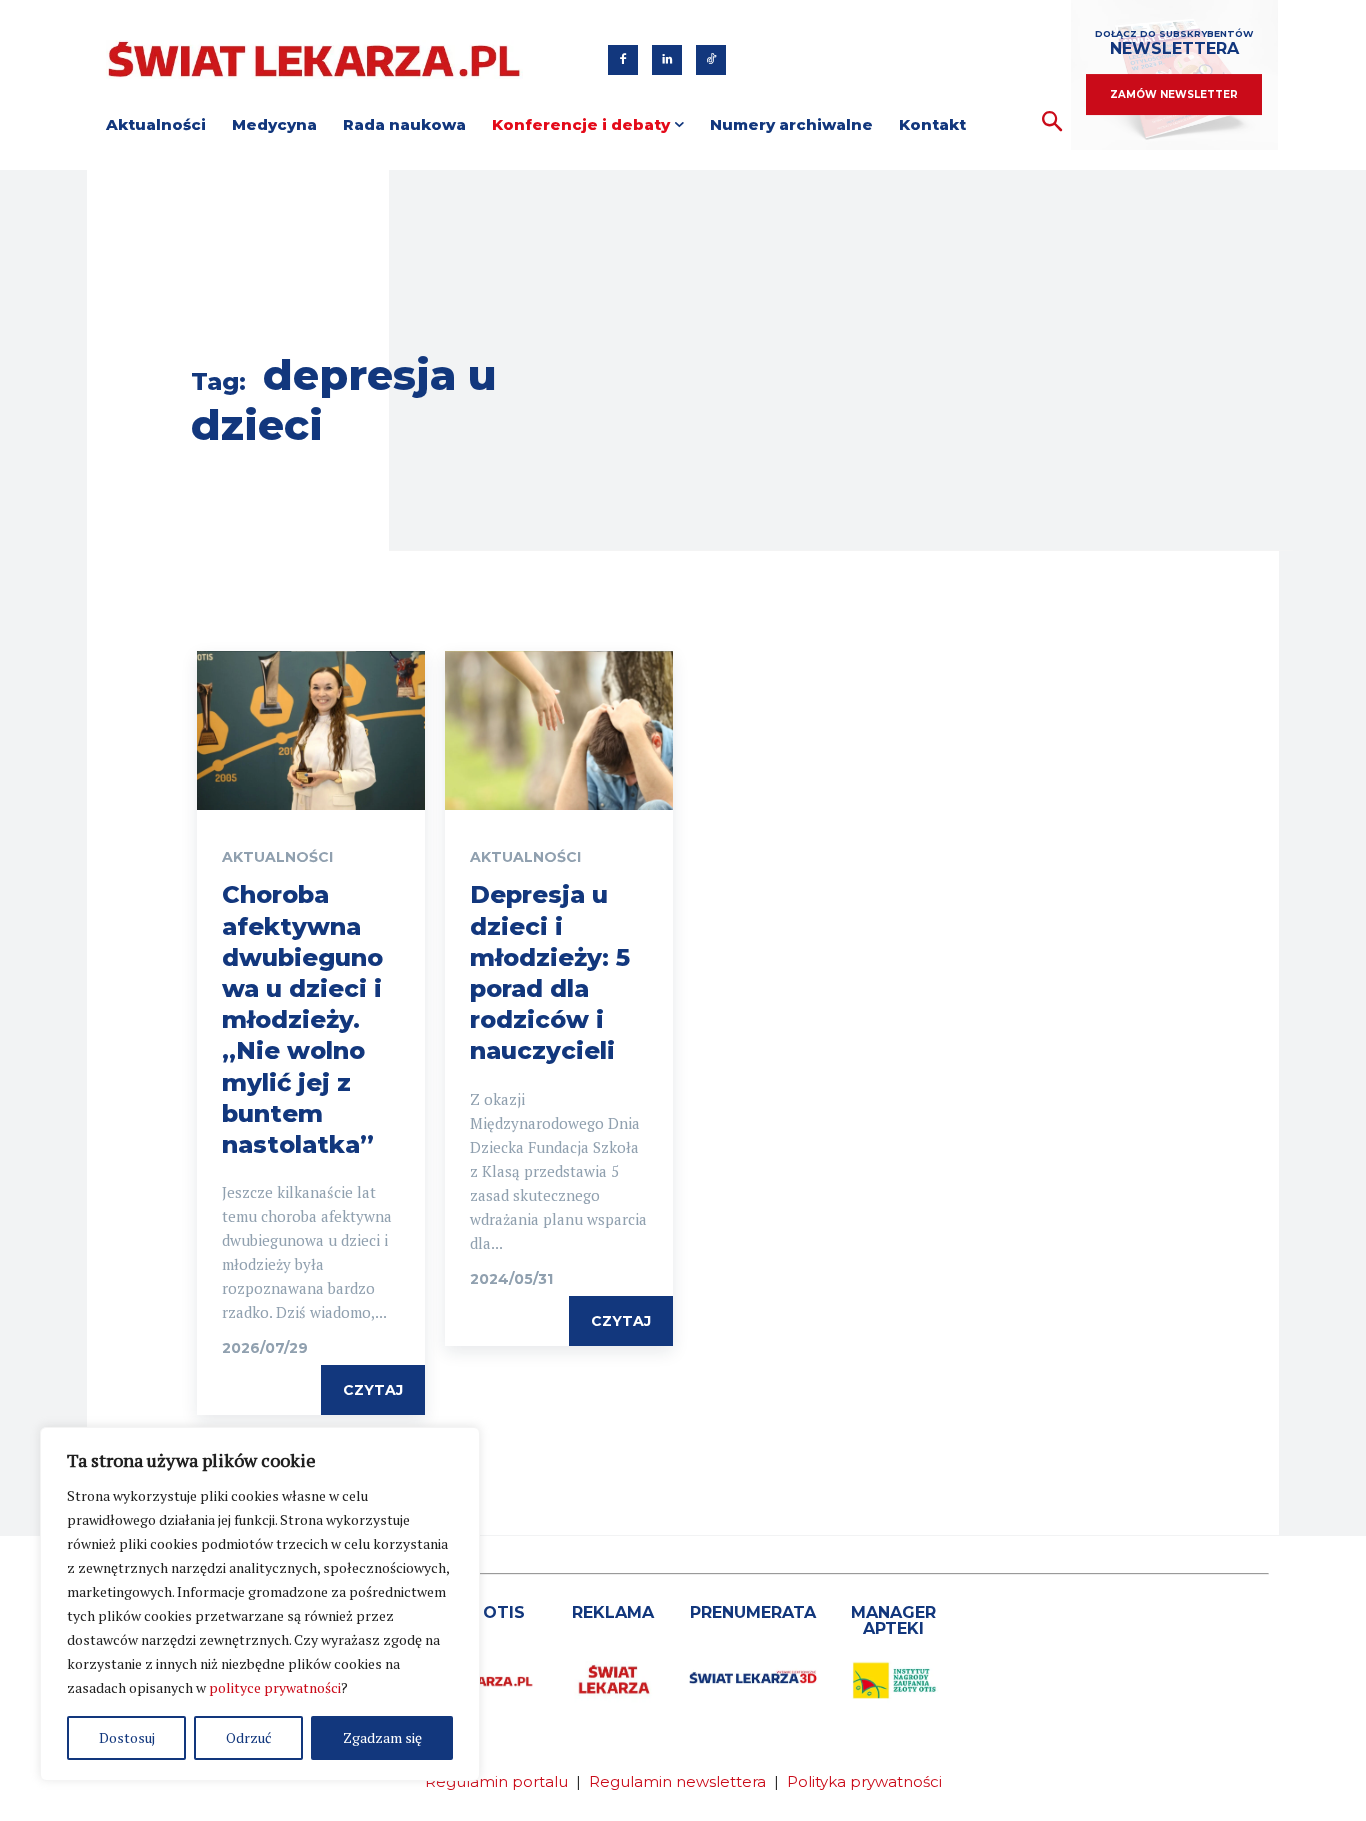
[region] (260, 1604)
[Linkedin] (667, 60)
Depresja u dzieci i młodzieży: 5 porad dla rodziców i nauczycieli (550, 972)
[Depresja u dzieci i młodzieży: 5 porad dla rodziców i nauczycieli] (559, 731)
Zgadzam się (382, 1737)
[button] (1052, 122)
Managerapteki (893, 1620)
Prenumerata (753, 1612)
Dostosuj (127, 1737)
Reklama (613, 1612)
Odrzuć (249, 1737)
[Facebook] (623, 60)
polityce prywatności (275, 1687)
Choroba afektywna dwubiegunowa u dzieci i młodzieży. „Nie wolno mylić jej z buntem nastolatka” (302, 1019)
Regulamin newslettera (677, 1781)
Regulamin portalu (496, 1781)
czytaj (373, 1390)
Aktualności (277, 857)
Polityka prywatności (864, 1781)
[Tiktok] (711, 60)
